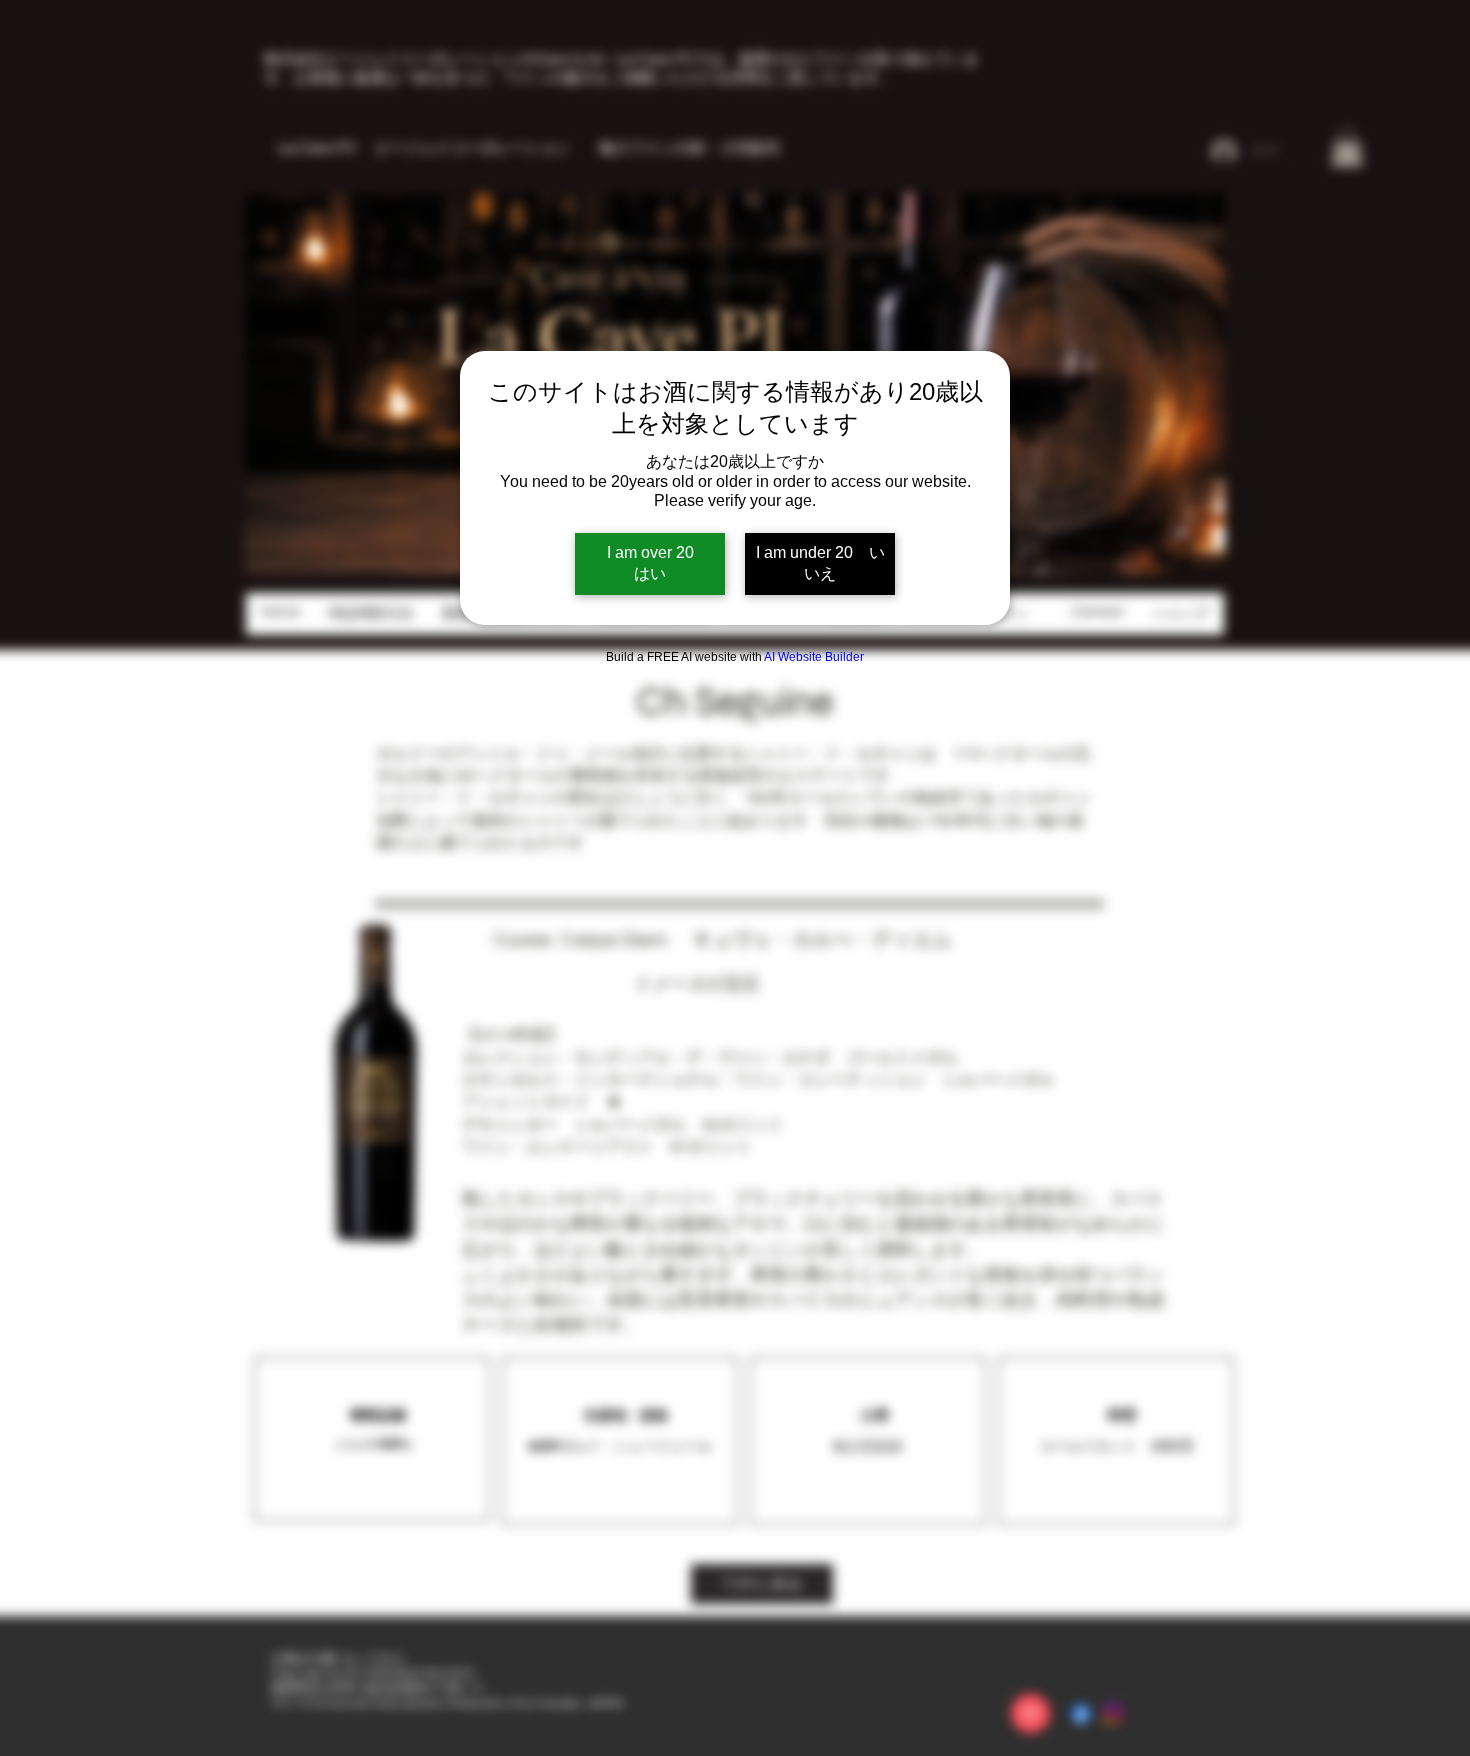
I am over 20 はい (666, 563)
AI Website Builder (814, 657)
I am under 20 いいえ (820, 563)
